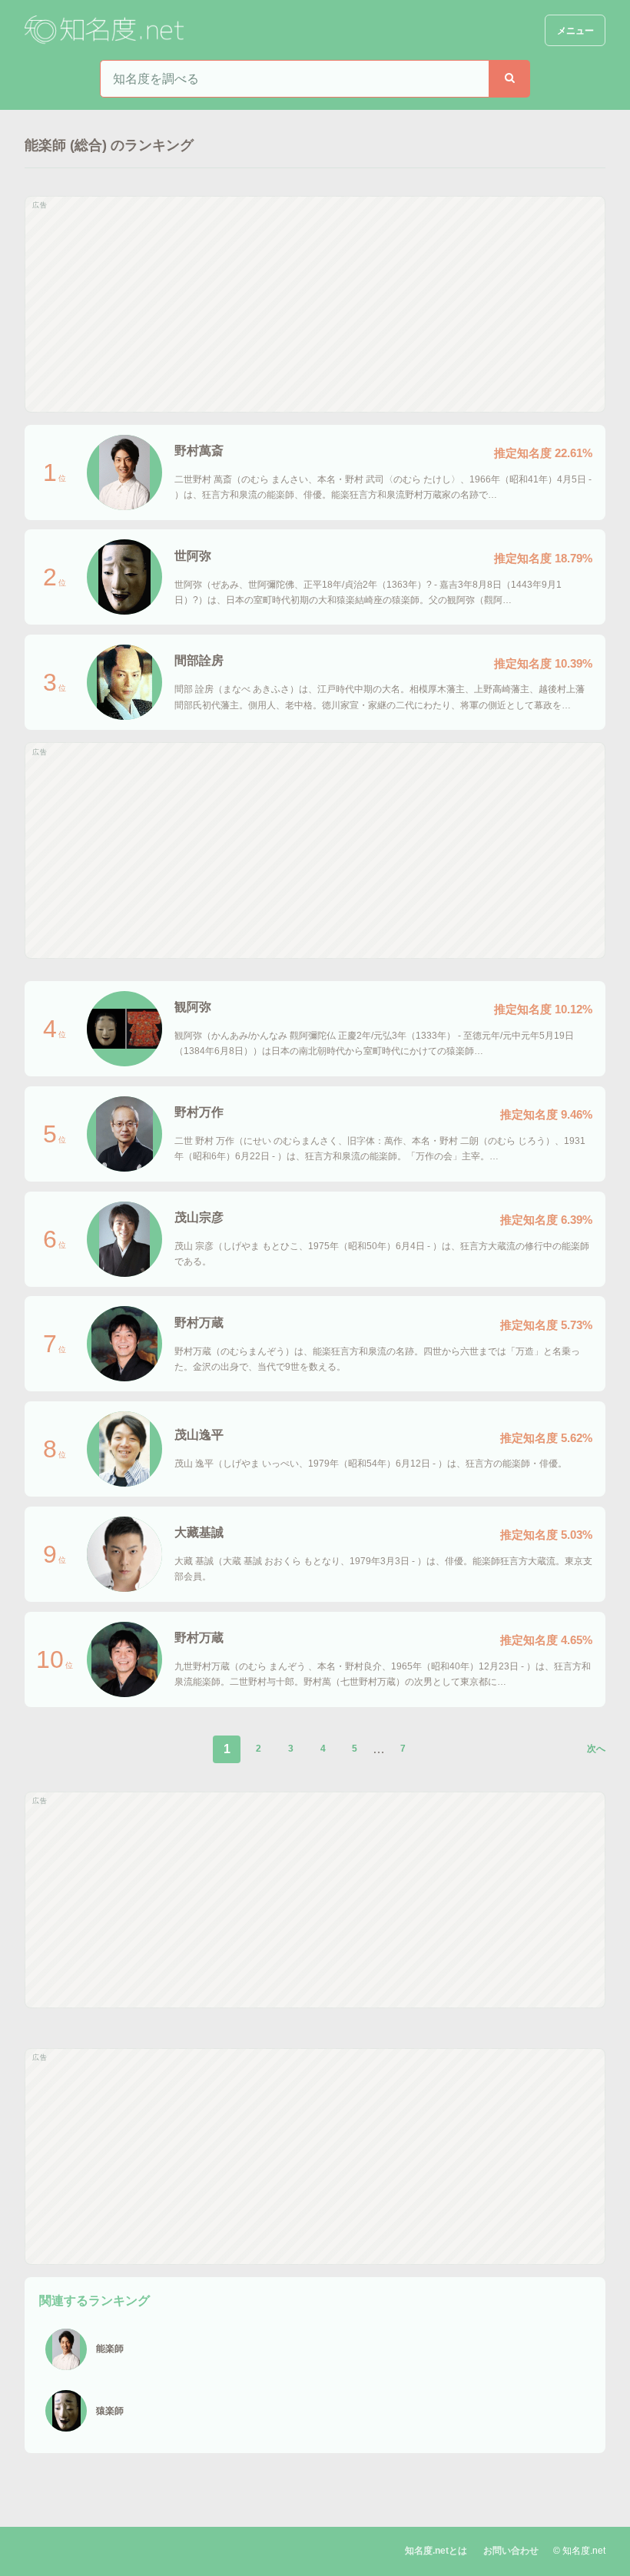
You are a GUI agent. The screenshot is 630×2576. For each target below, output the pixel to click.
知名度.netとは (436, 2551)
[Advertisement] (315, 304)
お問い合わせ (511, 2551)
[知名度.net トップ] (106, 30)
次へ (596, 1749)
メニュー (575, 31)
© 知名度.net (579, 2551)
